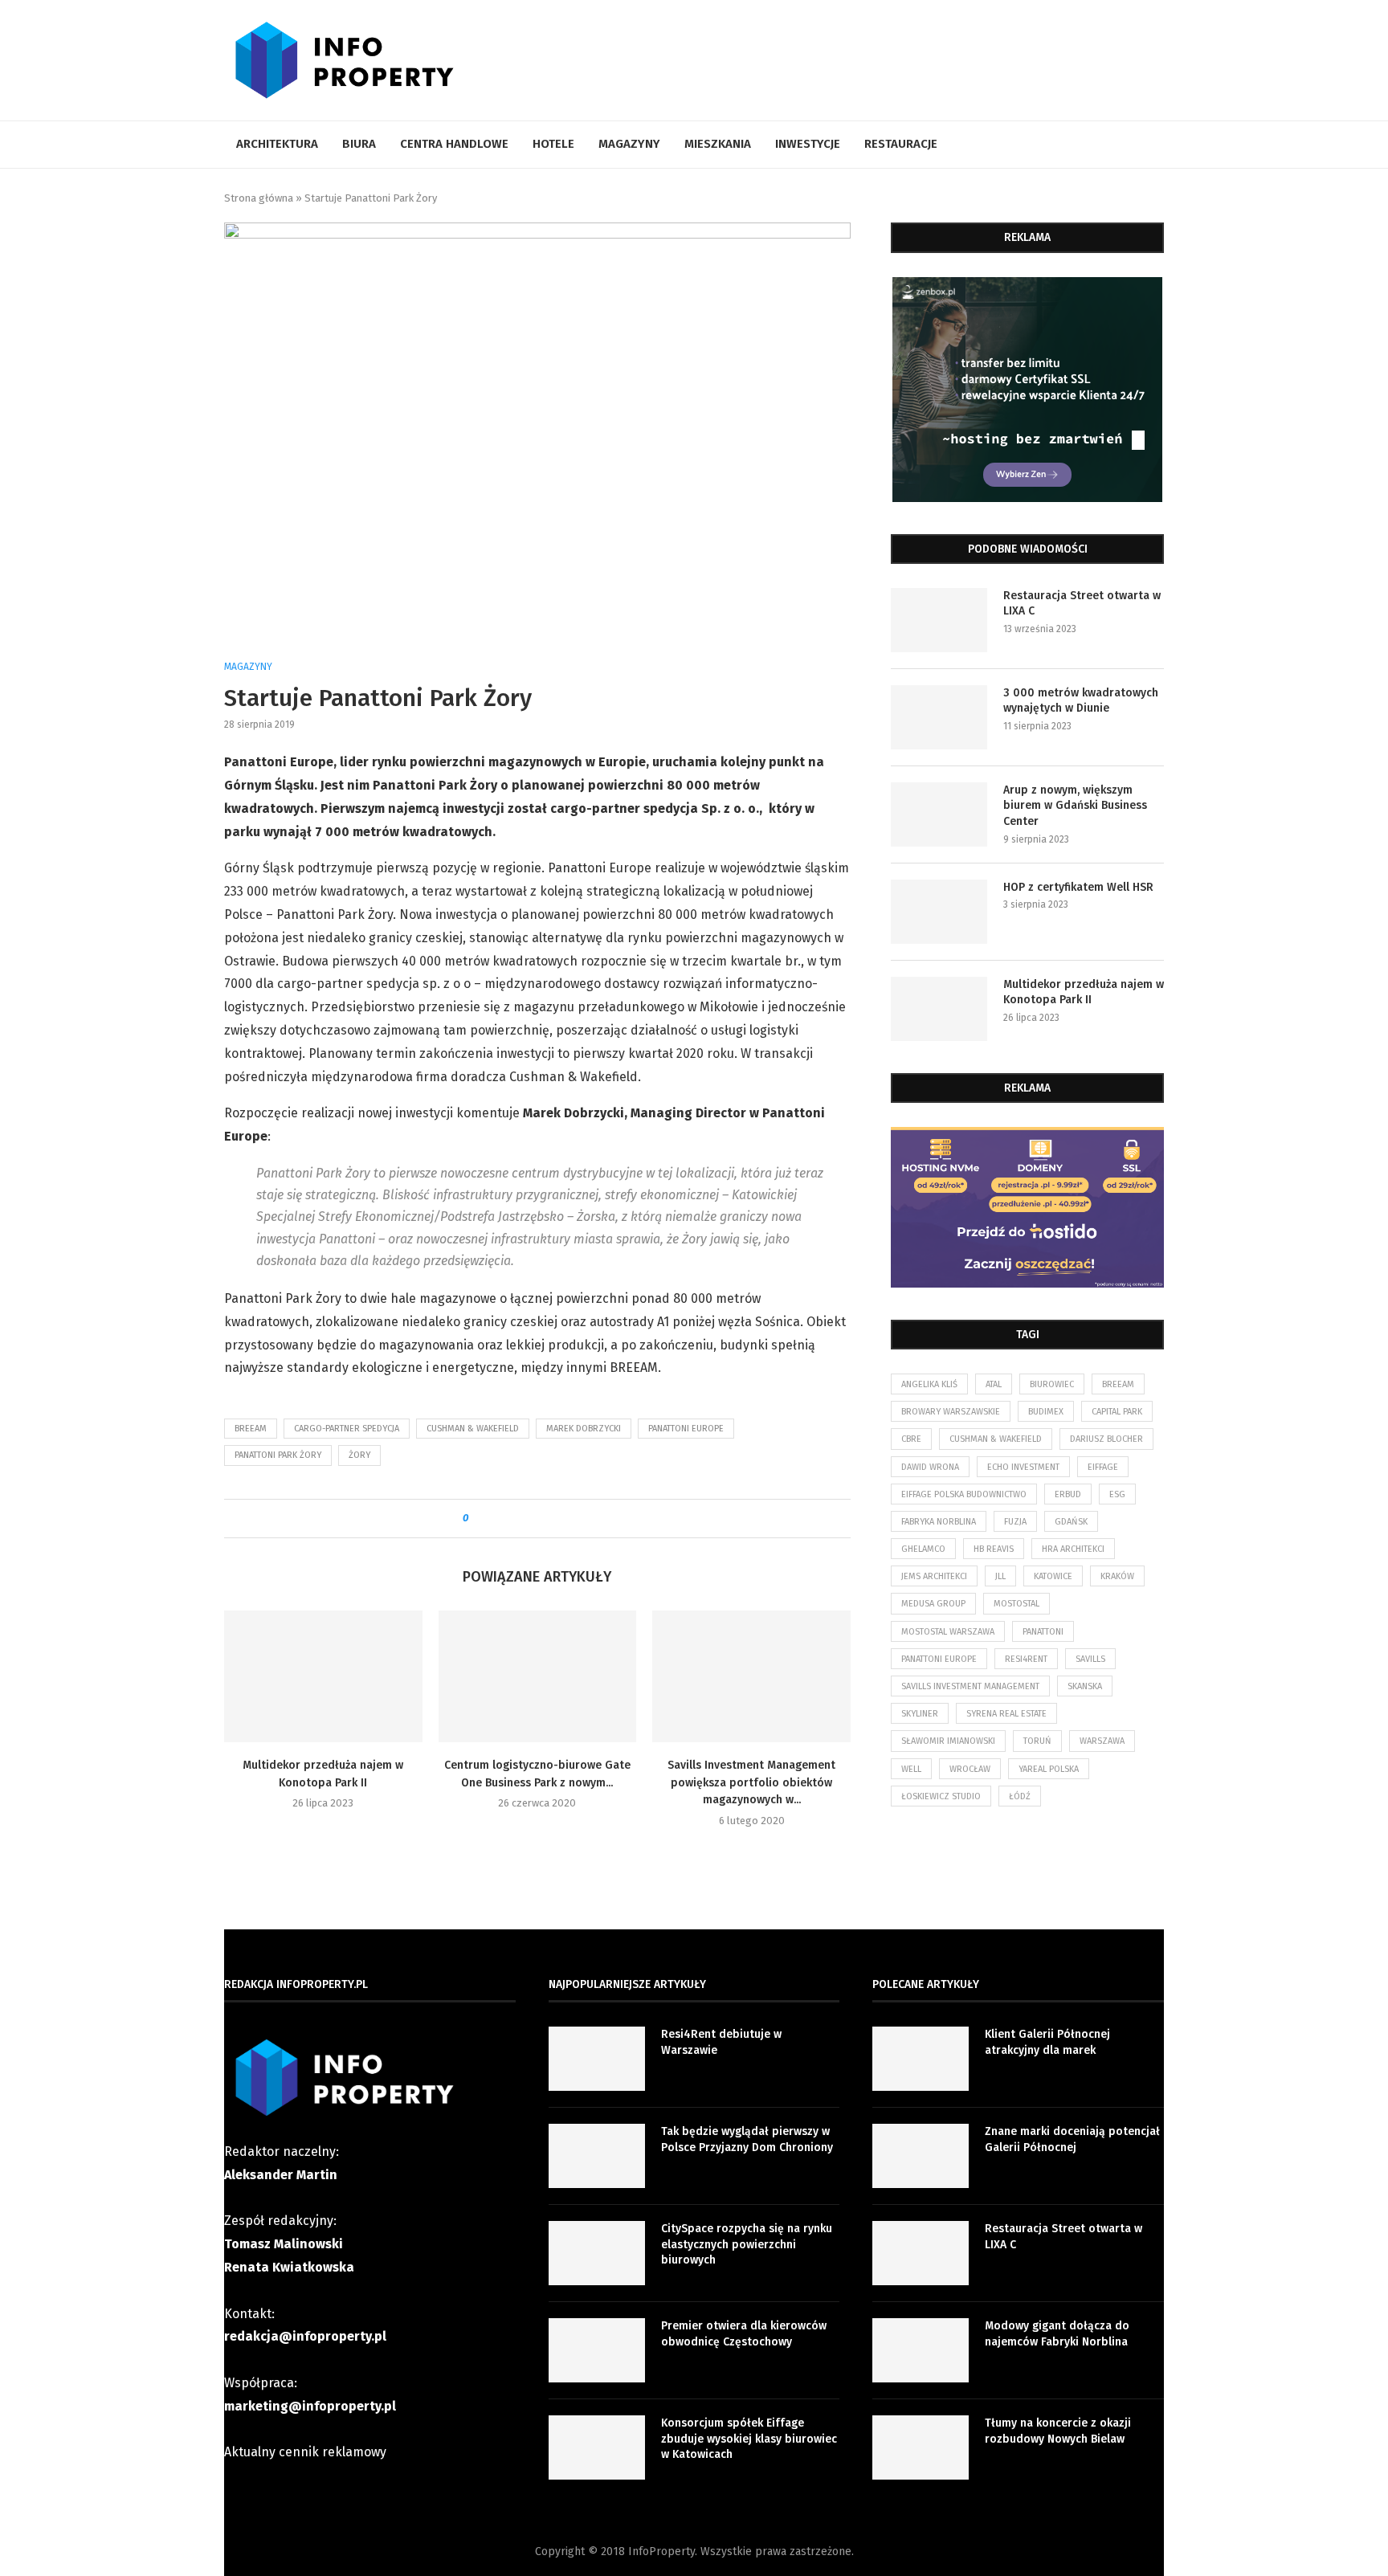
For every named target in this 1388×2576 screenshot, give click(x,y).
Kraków (1117, 1576)
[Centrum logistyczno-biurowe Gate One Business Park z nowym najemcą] (538, 1676)
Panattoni (1043, 1632)
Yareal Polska (1049, 1769)
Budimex (1046, 1412)
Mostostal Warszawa (948, 1632)
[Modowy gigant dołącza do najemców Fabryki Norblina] (921, 2350)
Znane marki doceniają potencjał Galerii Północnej (1072, 2139)
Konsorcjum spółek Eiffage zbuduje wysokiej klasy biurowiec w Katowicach (749, 2439)
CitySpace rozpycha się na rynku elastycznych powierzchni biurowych (747, 2244)
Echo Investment (1023, 1467)
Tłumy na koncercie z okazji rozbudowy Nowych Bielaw (1058, 2431)
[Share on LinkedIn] (525, 1519)
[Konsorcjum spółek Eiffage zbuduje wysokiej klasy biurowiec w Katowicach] (597, 2447)
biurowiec (1052, 1384)
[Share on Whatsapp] (540, 1519)
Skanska (1085, 1686)
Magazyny (629, 144)
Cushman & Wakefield (473, 1429)
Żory (359, 1455)
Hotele (553, 144)
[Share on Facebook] (494, 1519)
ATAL (994, 1384)
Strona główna (259, 198)
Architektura (277, 144)
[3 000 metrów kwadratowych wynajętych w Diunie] (939, 717)
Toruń (1037, 1741)
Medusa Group (933, 1604)
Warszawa (1102, 1741)
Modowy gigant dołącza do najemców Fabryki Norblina (1057, 2334)
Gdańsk (1071, 1522)
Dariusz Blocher (1106, 1439)
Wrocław (970, 1769)
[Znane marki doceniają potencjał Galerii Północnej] (921, 2156)
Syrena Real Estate (1006, 1714)
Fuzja (1015, 1522)
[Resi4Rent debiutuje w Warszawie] (597, 2059)
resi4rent (1026, 1659)
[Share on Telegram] (555, 1519)
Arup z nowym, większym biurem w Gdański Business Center (1075, 806)
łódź (1020, 1796)
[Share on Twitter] (510, 1519)
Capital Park (1117, 1412)
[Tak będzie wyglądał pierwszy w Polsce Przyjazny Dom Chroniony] (597, 2156)
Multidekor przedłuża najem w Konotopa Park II (1084, 992)
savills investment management (970, 1686)
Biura (359, 144)
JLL (1000, 1576)
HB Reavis (994, 1549)
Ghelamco (923, 1549)
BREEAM (251, 1429)
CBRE (911, 1439)
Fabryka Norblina (939, 1522)
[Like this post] (477, 1519)
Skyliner (920, 1714)
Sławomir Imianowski (948, 1741)
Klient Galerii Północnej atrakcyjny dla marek (1047, 2042)
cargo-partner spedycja (347, 1429)
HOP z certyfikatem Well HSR (1078, 887)
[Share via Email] (601, 1519)
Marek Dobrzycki (584, 1429)
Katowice (1053, 1576)
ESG (1117, 1494)
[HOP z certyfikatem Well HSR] (939, 912)
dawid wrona (930, 1467)
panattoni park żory (278, 1455)
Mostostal (1017, 1604)
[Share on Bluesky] (586, 1519)
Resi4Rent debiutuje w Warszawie (721, 2042)
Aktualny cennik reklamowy (305, 2452)
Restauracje (901, 144)
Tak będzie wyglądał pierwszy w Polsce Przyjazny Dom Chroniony (747, 2139)
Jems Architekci (934, 1576)
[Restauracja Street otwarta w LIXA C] (939, 620)
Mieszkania (718, 144)
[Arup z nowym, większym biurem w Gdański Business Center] (939, 814)
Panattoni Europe (686, 1429)
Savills (1090, 1659)
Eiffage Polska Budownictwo (964, 1494)
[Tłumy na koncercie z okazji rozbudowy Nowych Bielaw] (921, 2447)
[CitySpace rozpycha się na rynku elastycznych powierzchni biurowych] (597, 2253)
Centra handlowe (454, 144)
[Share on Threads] (571, 1519)
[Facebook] (1133, 145)
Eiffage (1103, 1467)
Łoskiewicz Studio (941, 1796)
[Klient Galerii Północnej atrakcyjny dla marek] (921, 2059)
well (911, 1769)
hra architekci (1073, 1549)
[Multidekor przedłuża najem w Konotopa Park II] (323, 1676)
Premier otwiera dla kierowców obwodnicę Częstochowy (744, 2334)
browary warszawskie (951, 1412)
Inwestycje (808, 144)
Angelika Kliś (929, 1384)
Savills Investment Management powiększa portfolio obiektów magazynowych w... (751, 1782)
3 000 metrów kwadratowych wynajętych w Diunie (1081, 701)
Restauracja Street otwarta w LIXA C (1082, 604)
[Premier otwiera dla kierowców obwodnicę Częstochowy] (597, 2350)
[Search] (1156, 145)
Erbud (1068, 1494)
